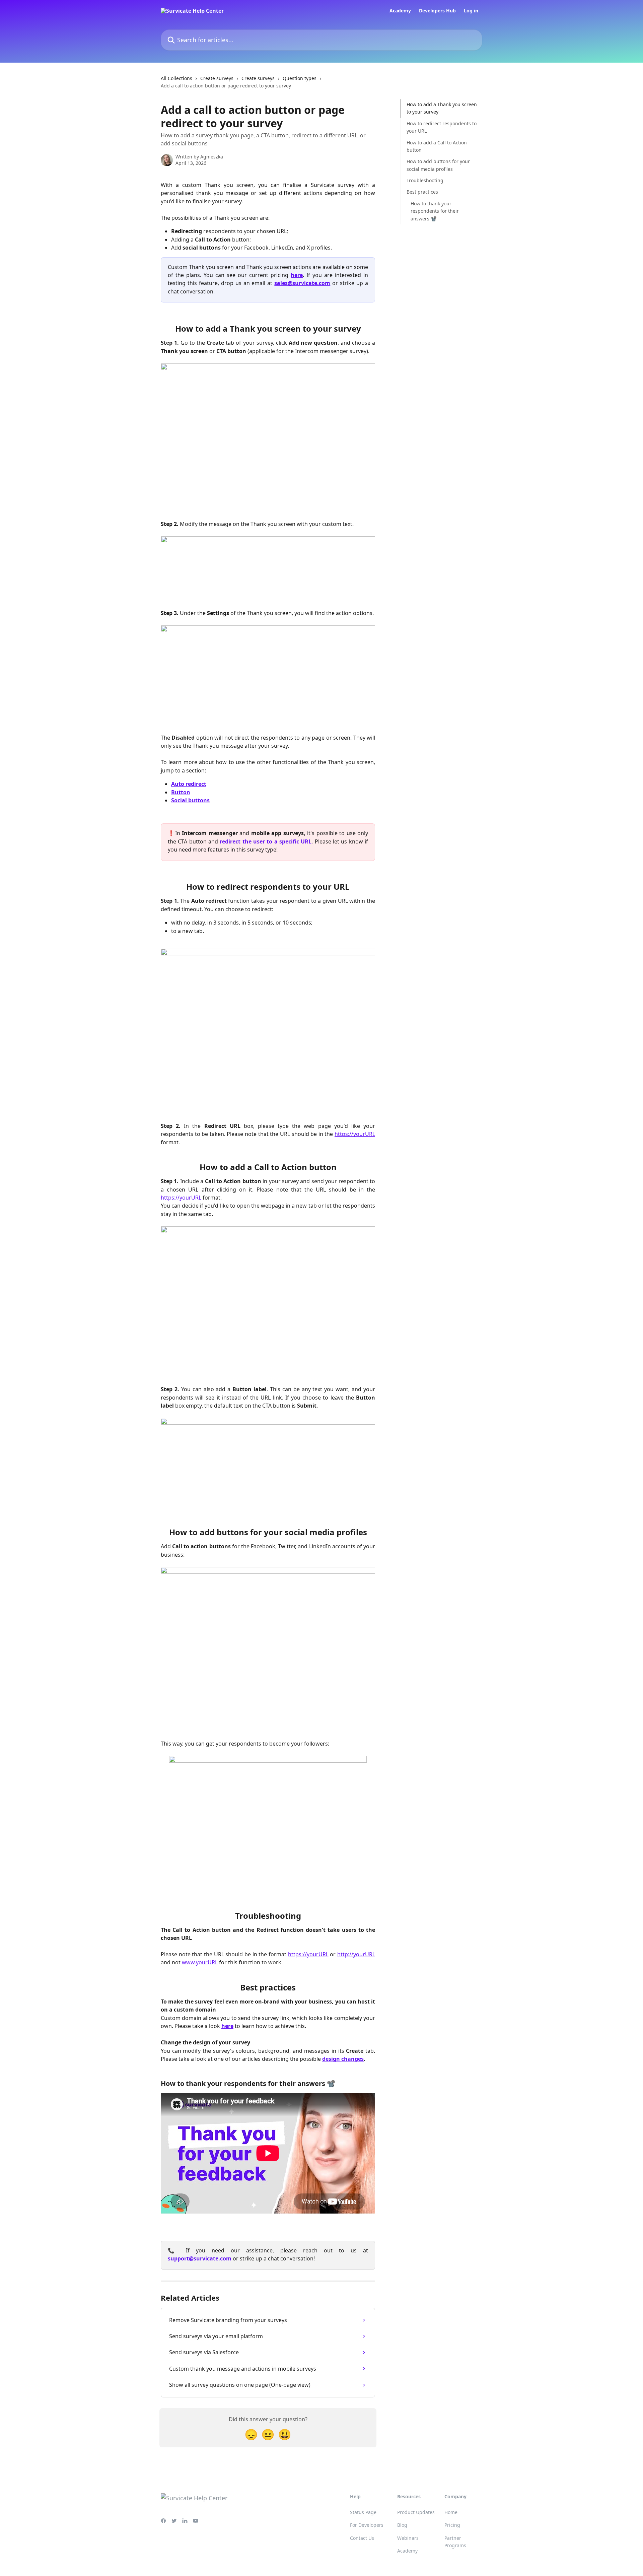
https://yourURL (355, 1134)
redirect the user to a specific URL (266, 841)
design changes (343, 2059)
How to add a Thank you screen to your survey (442, 108)
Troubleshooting (425, 180)
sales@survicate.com (302, 283)
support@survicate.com (200, 2258)
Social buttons (190, 800)
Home (451, 2512)
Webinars (408, 2538)
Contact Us (362, 2538)
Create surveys (217, 78)
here (297, 275)
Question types (300, 78)
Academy (400, 11)
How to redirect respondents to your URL (442, 127)
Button (181, 792)
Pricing (452, 2525)
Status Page (363, 2512)
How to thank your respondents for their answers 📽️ (435, 211)
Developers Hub (437, 11)
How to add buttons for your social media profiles (438, 165)
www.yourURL (200, 1962)
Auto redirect (189, 784)
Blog (402, 2525)
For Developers (367, 2525)
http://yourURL (356, 1954)
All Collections (176, 78)
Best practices (422, 192)
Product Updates (416, 2512)
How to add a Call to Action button (437, 146)
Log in (471, 11)
